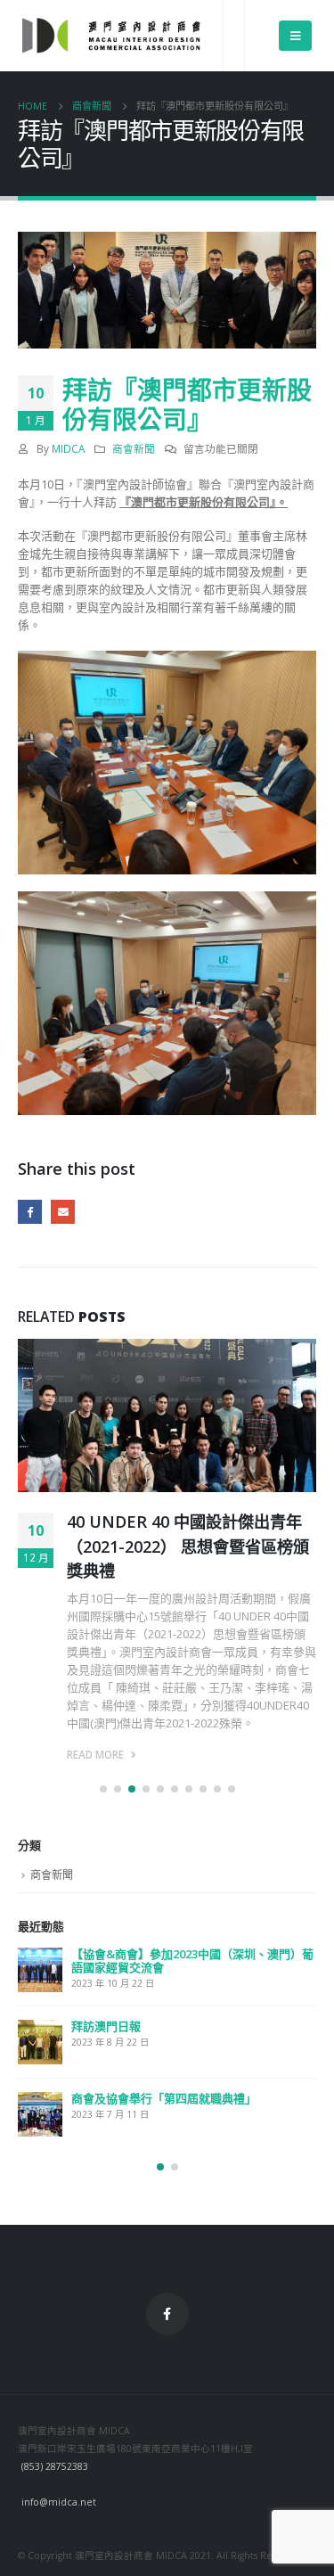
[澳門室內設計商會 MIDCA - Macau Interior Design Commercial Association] (111, 36)
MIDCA (68, 448)
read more (97, 1754)
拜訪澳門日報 (106, 2026)
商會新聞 (134, 448)
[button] (103, 1789)
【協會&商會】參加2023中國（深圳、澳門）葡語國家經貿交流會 (192, 1961)
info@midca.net (59, 2502)
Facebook (30, 1212)
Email (63, 1212)
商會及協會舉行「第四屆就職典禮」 (164, 2098)
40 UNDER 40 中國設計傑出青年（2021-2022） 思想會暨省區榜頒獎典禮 (188, 1546)
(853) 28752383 (55, 2466)
